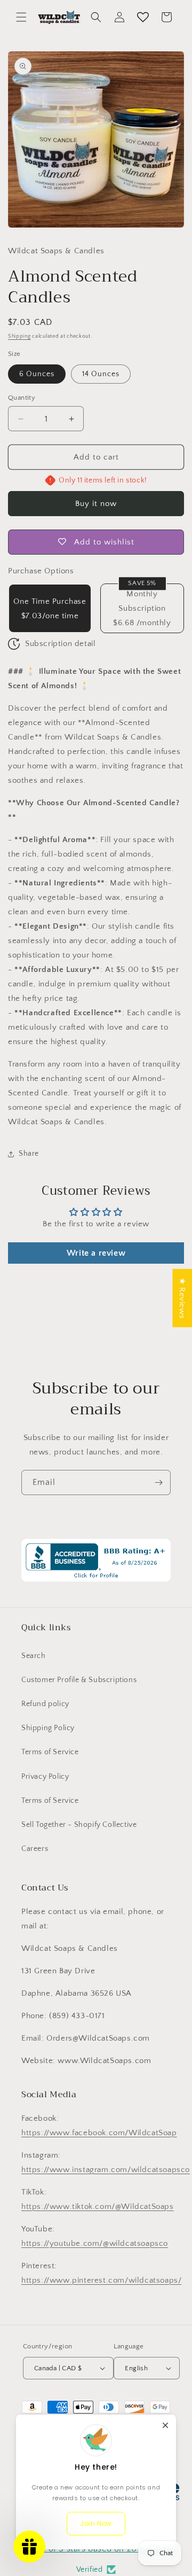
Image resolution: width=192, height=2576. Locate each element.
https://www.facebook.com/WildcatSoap (99, 2133)
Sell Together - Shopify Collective (79, 1825)
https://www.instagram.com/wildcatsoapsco (106, 2170)
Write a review (96, 1253)
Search (34, 1656)
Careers (35, 1849)
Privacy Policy (45, 1777)
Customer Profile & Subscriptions (79, 1680)
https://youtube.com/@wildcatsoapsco (95, 2243)
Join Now (96, 2523)
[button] (21, 17)
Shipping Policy (48, 1728)
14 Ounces (101, 374)
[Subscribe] (158, 1482)
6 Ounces (37, 374)
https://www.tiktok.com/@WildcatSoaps (98, 2207)
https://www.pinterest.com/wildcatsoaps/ (101, 2280)
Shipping (19, 336)
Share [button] (29, 1154)
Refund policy (45, 1704)
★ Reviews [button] (182, 1298)
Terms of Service (50, 1752)
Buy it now (96, 504)
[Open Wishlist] (143, 17)
